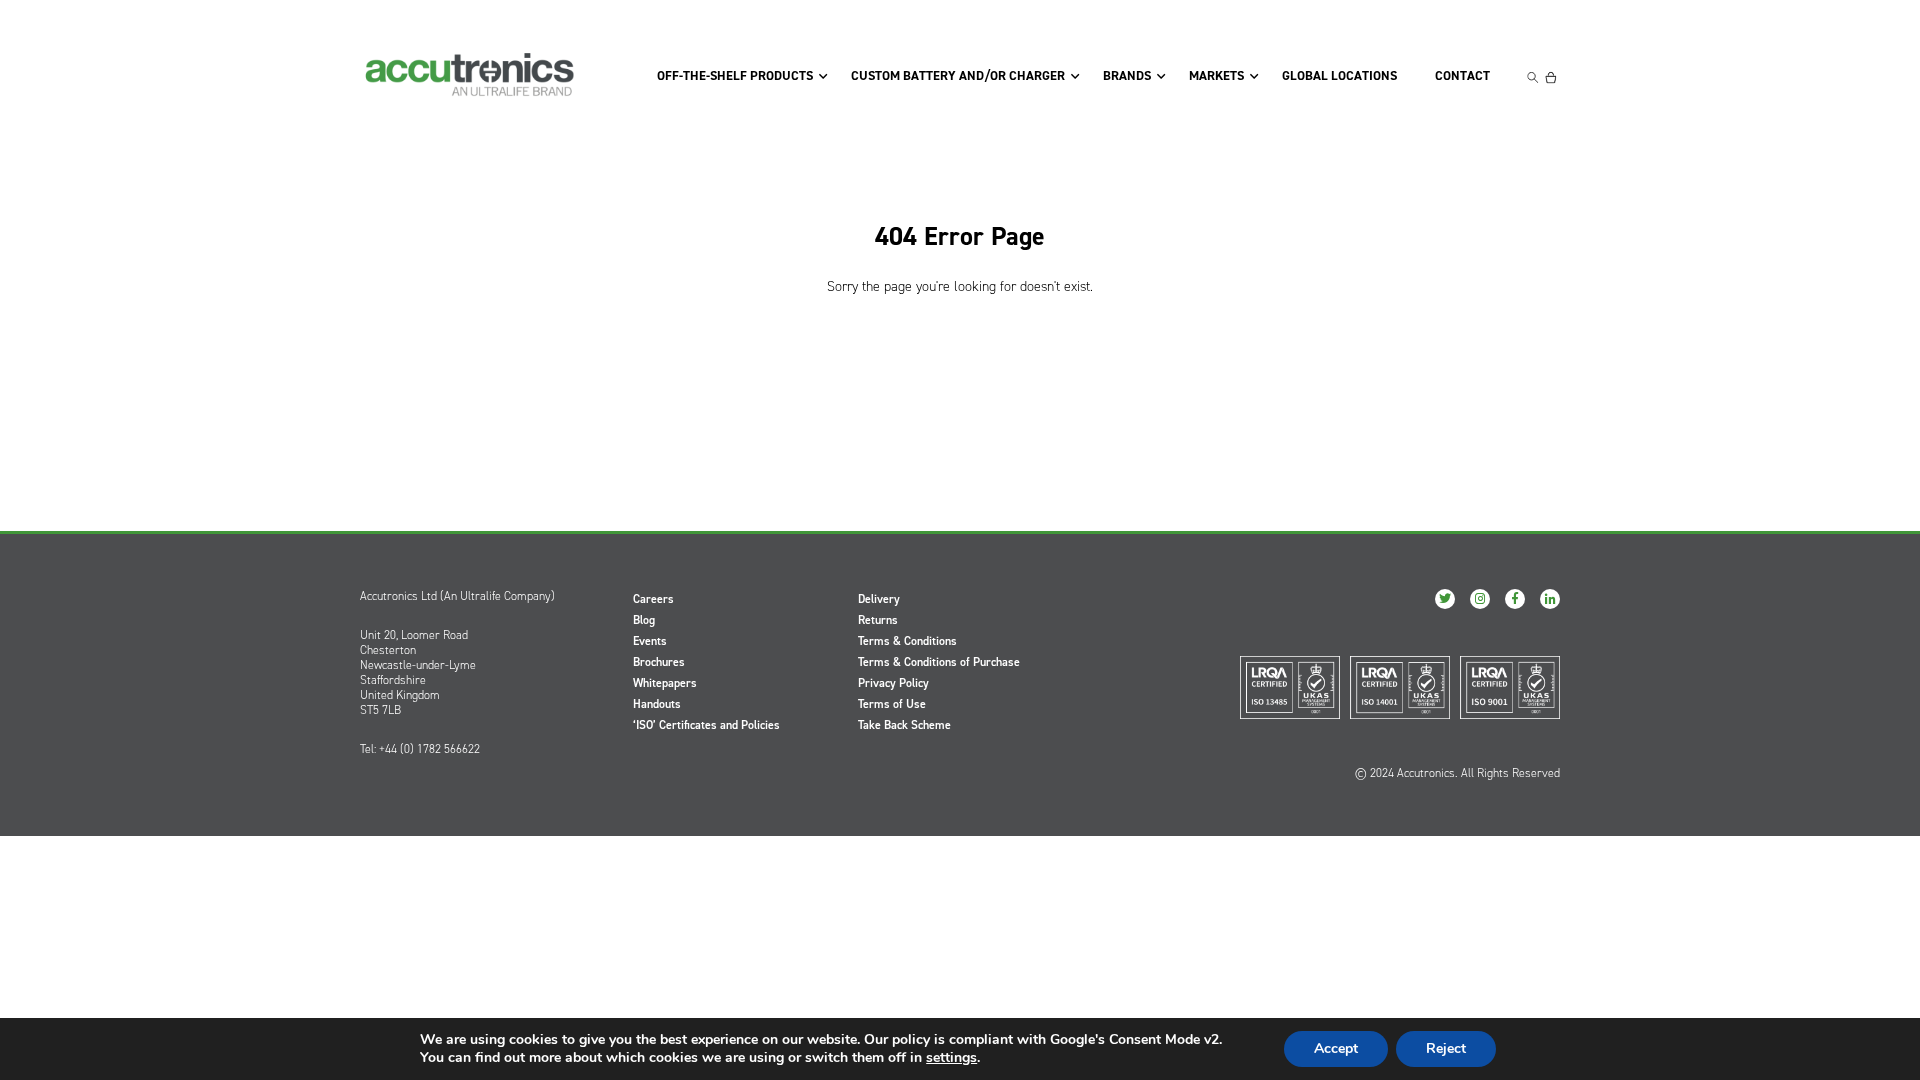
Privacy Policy (893, 683)
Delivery (879, 599)
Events (650, 641)
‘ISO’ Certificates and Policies (706, 725)
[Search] (1533, 77)
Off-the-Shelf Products (735, 76)
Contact (1462, 76)
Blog (644, 620)
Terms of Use (892, 704)
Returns (878, 620)
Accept (1336, 1048)
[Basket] (1551, 77)
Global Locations (1339, 76)
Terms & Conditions (907, 641)
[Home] (470, 75)
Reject (1446, 1048)
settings (951, 1058)
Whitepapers (665, 683)
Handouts (657, 704)
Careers (653, 599)
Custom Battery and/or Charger (958, 76)
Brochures (659, 662)
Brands (1127, 76)
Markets (1216, 76)
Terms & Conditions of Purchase (939, 662)
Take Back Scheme (904, 725)
